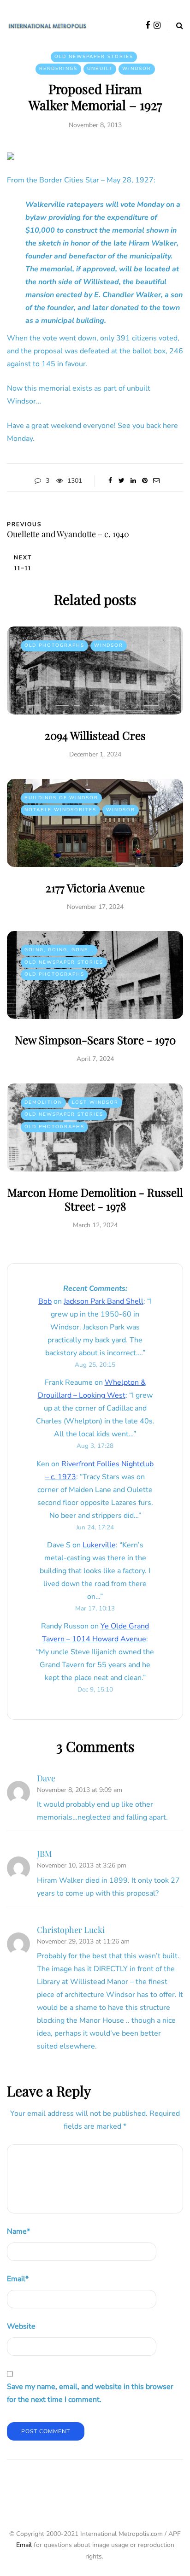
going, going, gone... (59, 950)
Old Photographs (54, 645)
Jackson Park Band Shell (104, 1301)
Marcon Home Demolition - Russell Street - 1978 (95, 1199)
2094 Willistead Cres (95, 735)
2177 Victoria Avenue (95, 888)
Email (18, 2279)
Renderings (58, 69)
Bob (45, 1301)
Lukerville (99, 1545)
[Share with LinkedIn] (133, 481)
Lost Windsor (95, 1102)
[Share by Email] (156, 481)
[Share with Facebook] (110, 481)
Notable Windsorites (60, 810)
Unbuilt (100, 69)
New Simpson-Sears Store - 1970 (95, 1040)
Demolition (43, 1102)
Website (21, 2326)
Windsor (137, 69)
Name (18, 2231)
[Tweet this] (122, 481)
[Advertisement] (98, 2489)
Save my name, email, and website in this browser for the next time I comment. (90, 2393)
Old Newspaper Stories (94, 57)
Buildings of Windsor (61, 798)
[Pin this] (145, 481)
